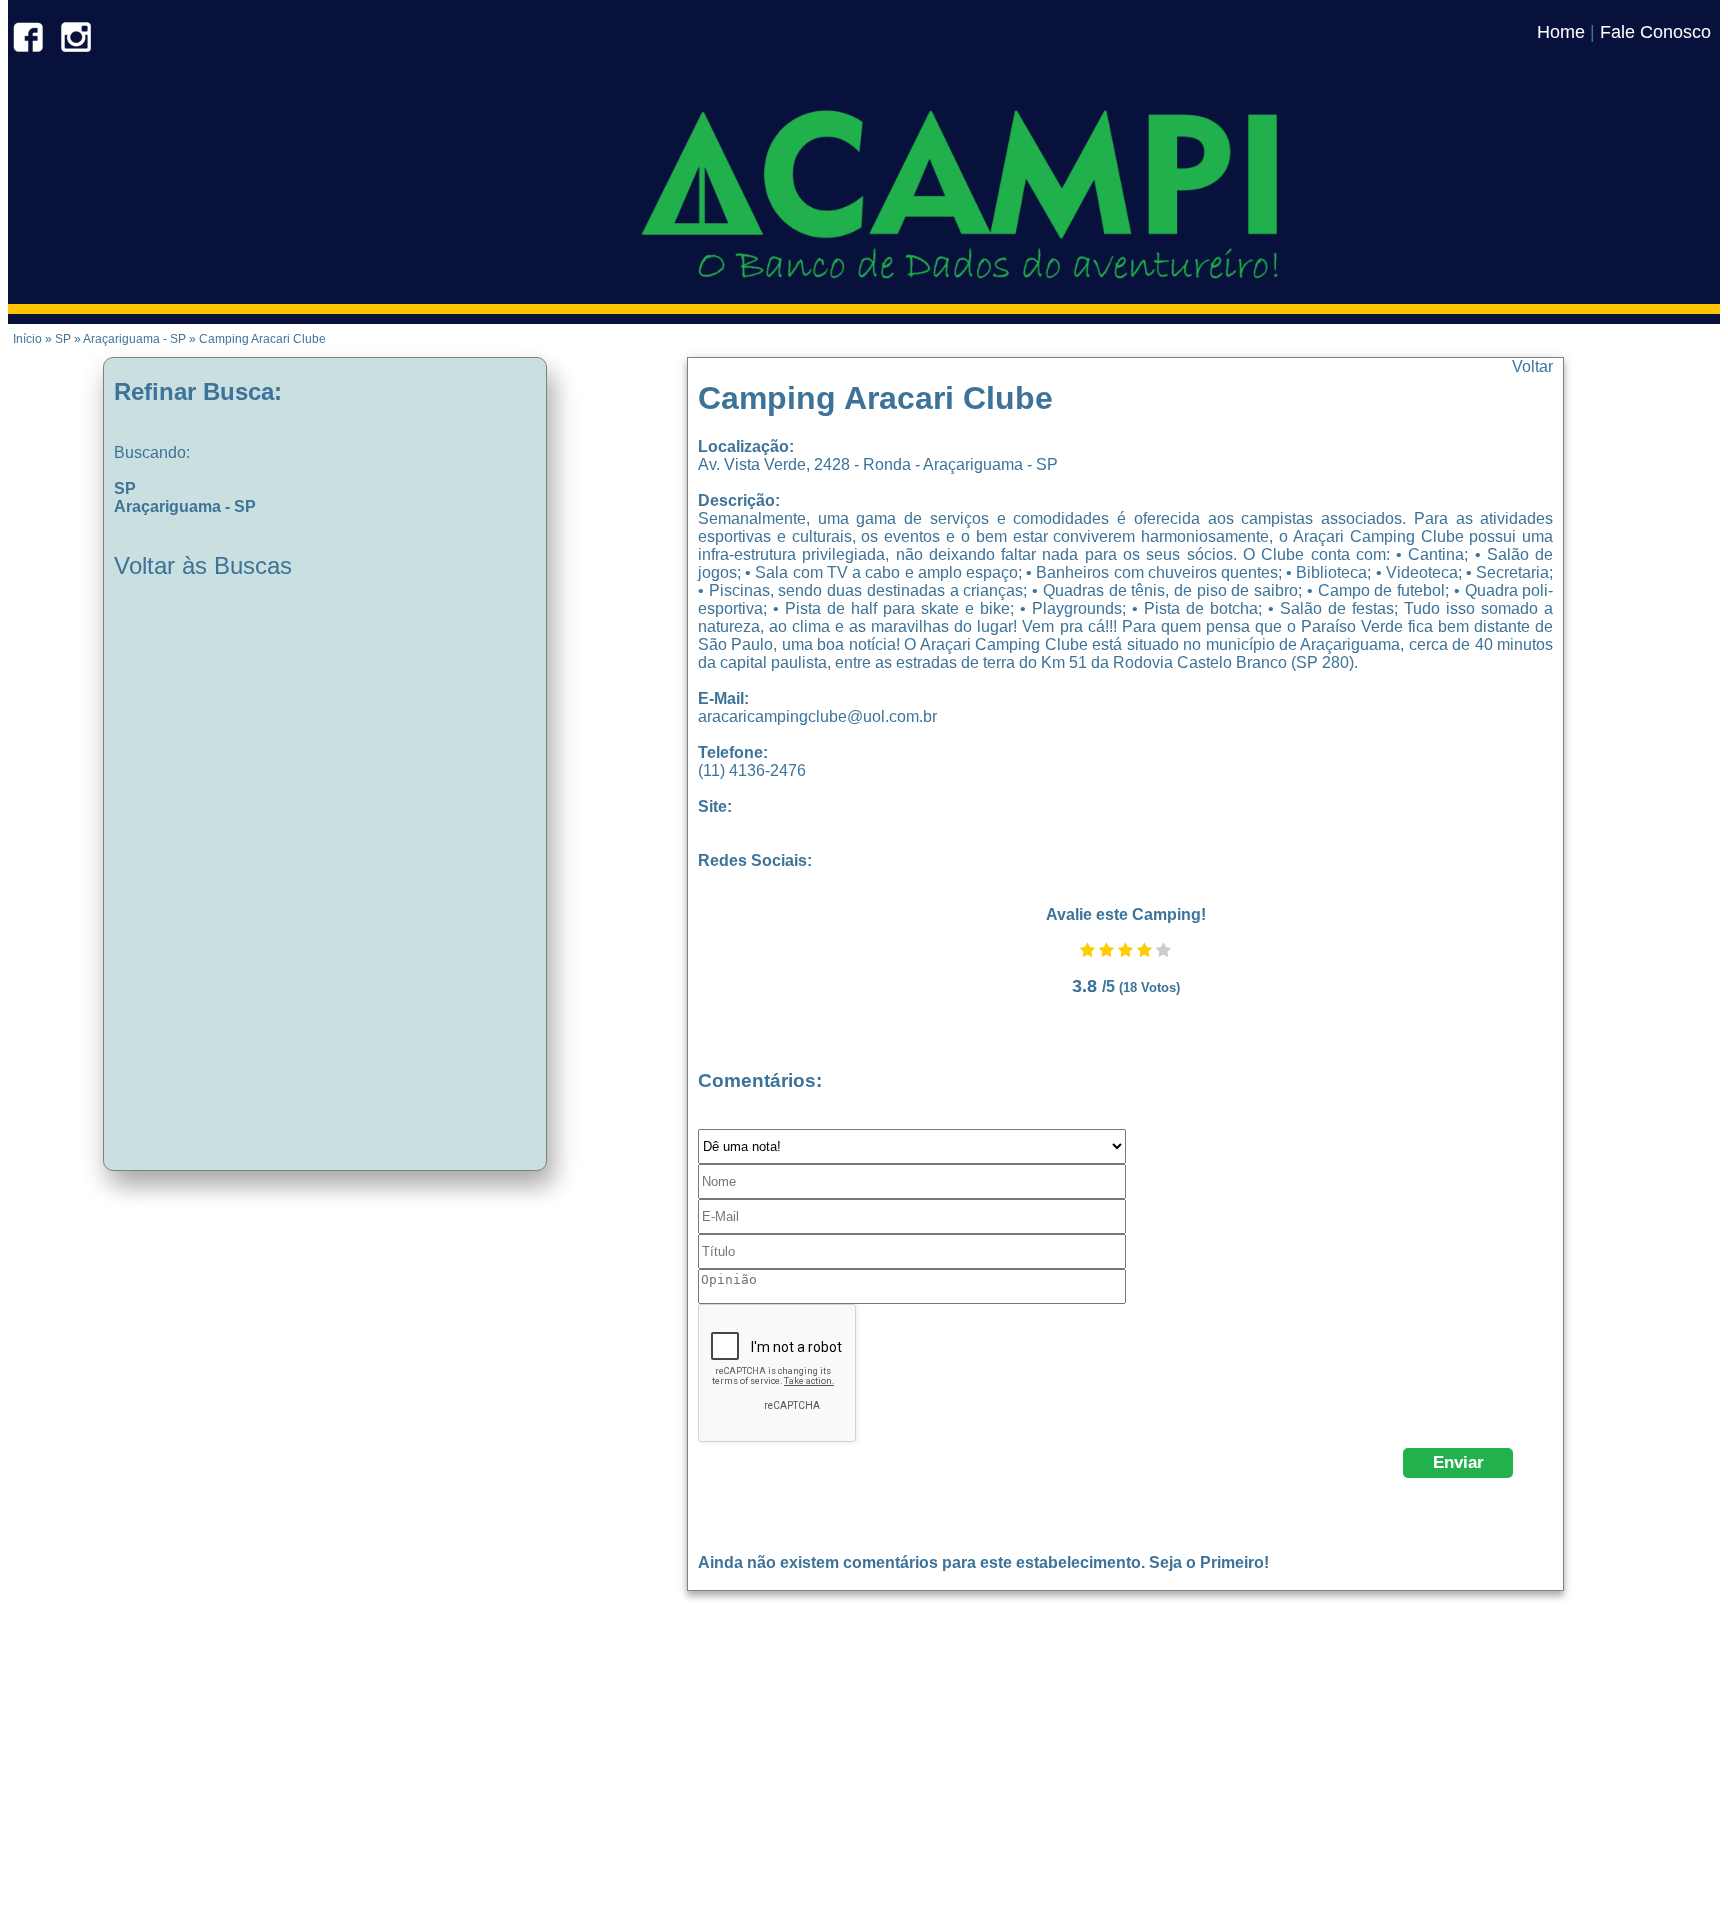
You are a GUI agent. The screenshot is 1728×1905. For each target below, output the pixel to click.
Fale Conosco (1655, 32)
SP (125, 488)
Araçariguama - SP (185, 506)
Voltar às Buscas (203, 565)
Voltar (1532, 366)
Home (1561, 32)
